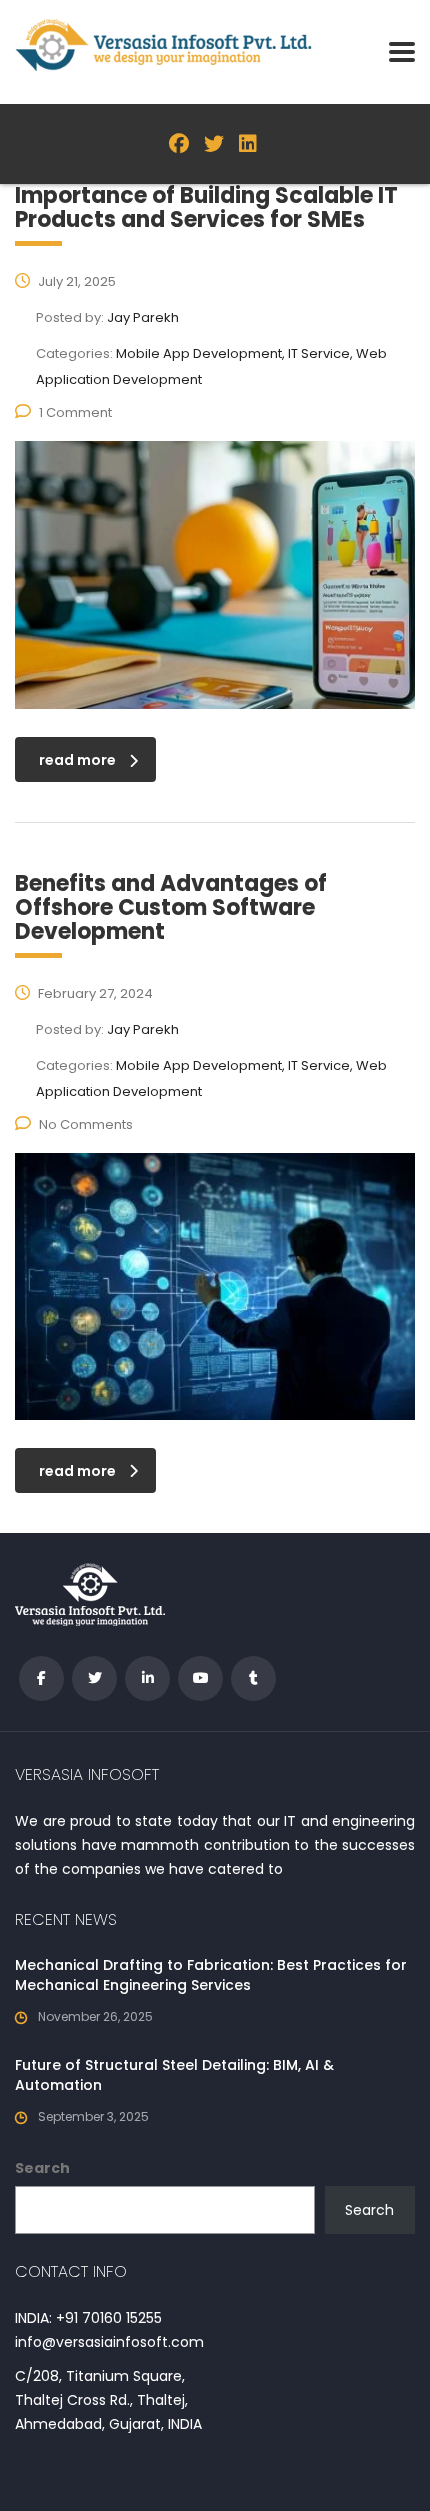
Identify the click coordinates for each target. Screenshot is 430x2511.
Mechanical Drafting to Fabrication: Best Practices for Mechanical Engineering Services (211, 1975)
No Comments (86, 1124)
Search (42, 2168)
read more (77, 760)
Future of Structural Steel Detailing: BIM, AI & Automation (174, 2075)
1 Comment (75, 412)
